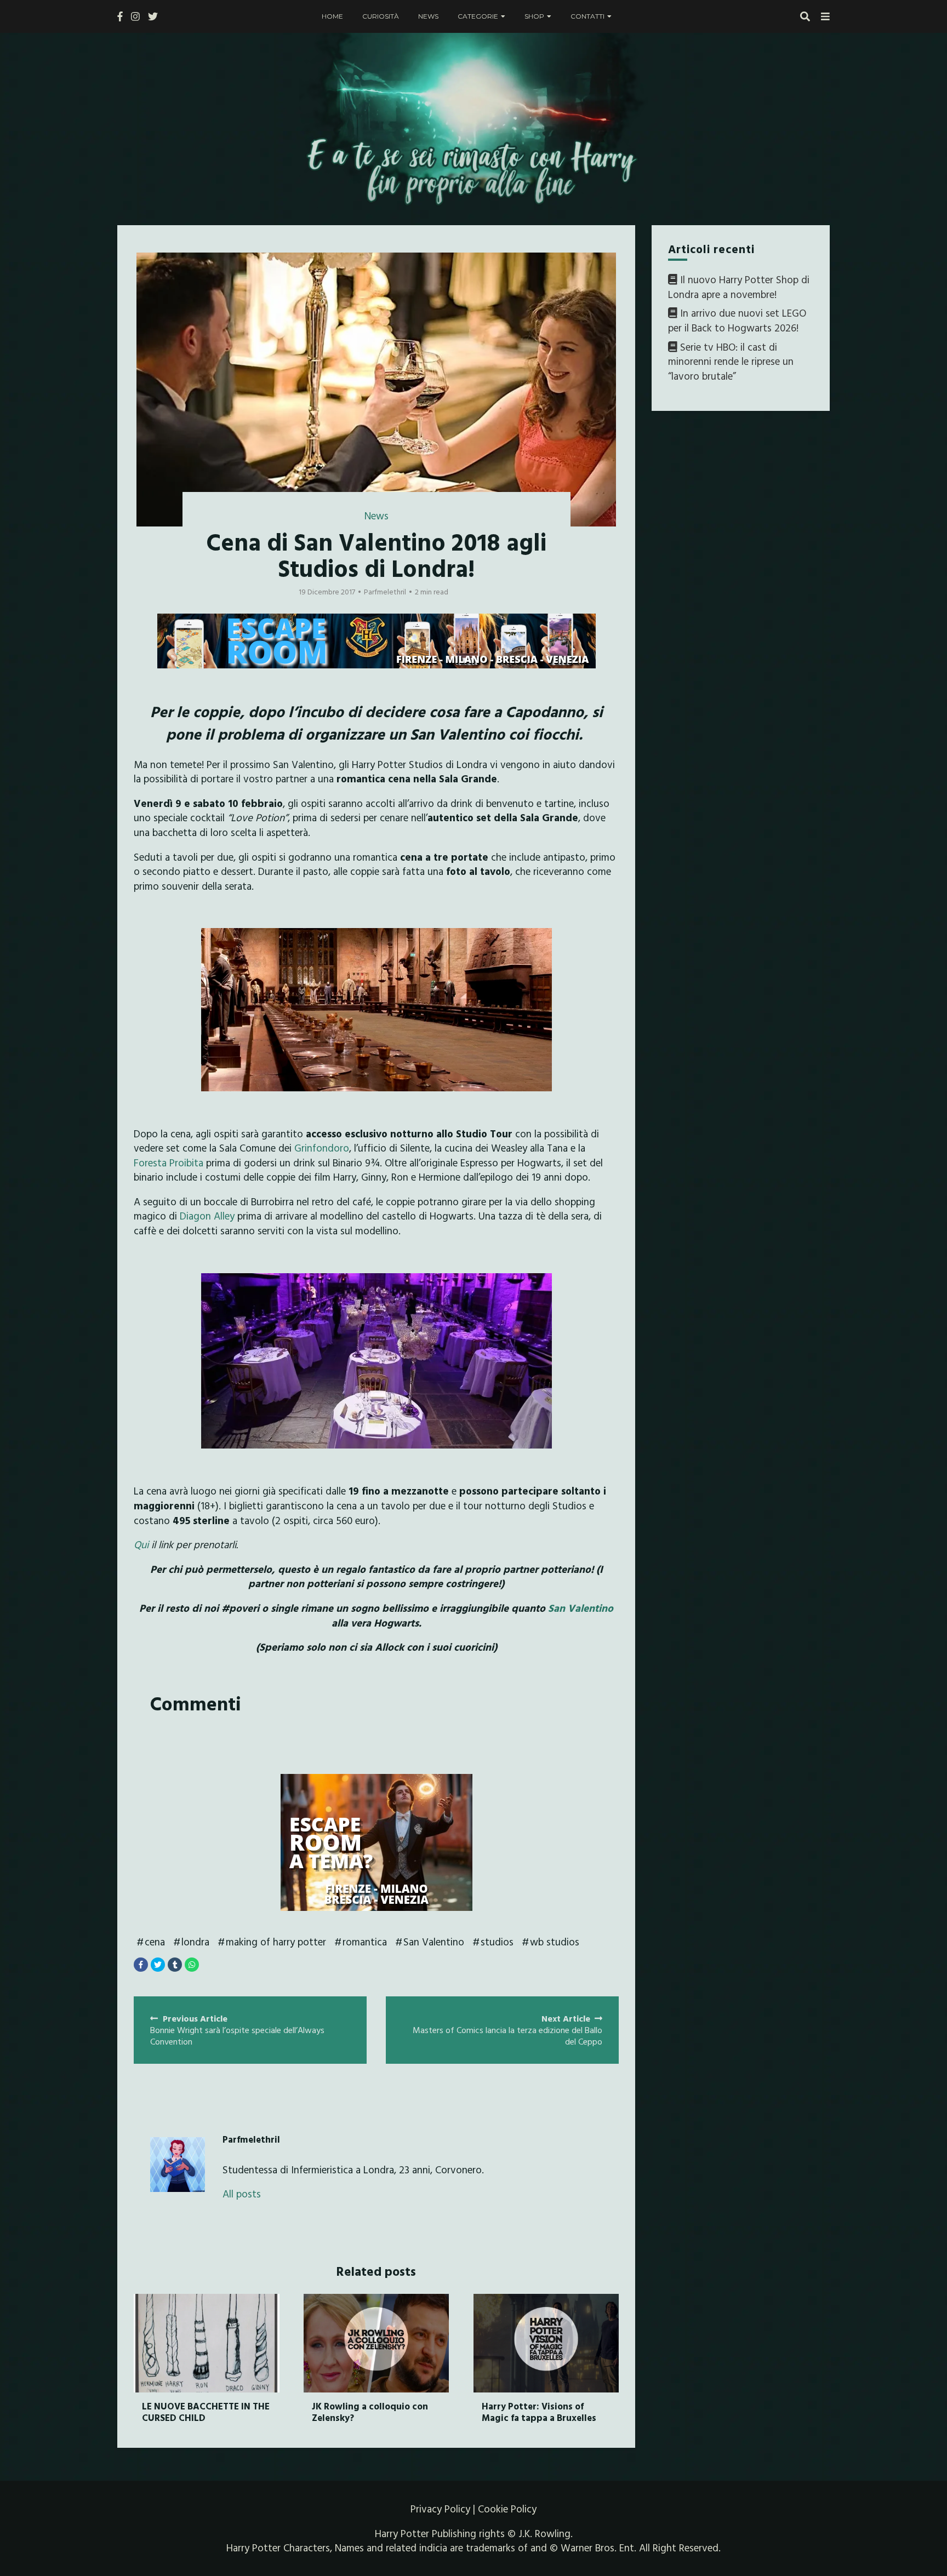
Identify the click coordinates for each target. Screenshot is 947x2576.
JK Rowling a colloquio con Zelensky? (370, 2411)
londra (195, 1942)
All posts (242, 2194)
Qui (141, 1544)
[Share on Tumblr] (175, 1965)
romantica (365, 1942)
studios (497, 1942)
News (428, 16)
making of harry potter (276, 1942)
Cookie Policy (507, 2509)
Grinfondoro (322, 1148)
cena (155, 1942)
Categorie (478, 16)
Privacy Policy (440, 2509)
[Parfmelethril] (178, 2165)
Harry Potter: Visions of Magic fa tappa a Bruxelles (539, 2411)
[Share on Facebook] (141, 1965)
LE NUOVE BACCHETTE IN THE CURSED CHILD (206, 2411)
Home (332, 16)
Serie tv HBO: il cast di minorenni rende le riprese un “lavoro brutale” (731, 361)
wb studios (555, 1942)
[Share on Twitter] (158, 1965)
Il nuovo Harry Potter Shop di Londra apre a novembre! (739, 287)
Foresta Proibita (169, 1163)
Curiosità (381, 16)
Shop (534, 16)
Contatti (587, 16)
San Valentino (579, 1608)
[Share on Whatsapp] (192, 1965)
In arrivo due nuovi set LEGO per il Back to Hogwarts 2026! (737, 321)
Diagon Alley (207, 1216)
